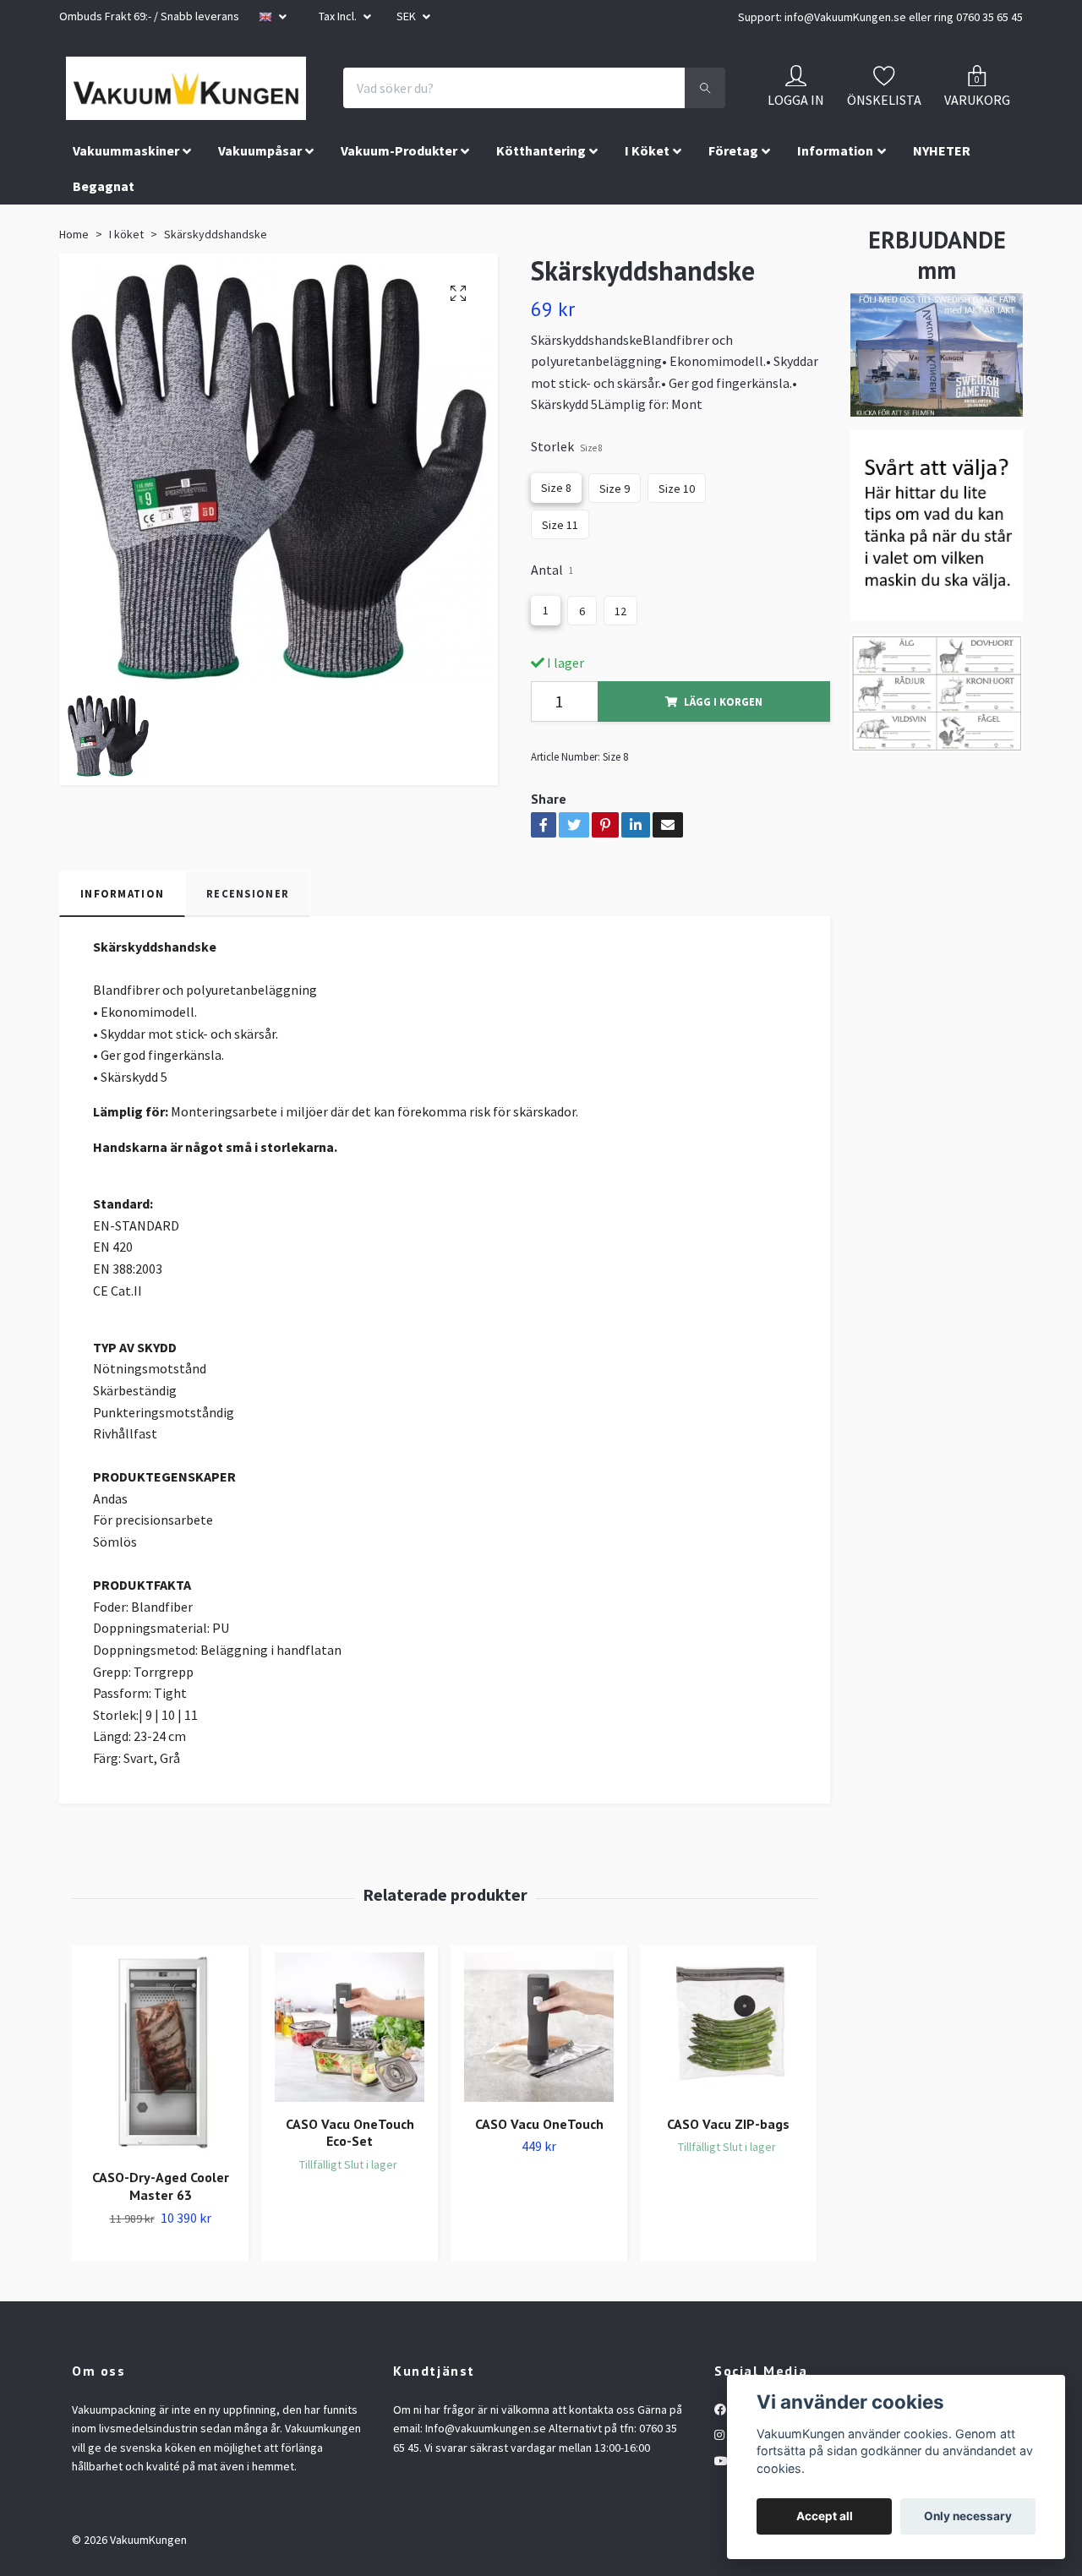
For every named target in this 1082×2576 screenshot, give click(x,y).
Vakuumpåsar (260, 246)
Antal (552, 665)
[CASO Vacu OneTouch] (539, 2123)
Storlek (567, 542)
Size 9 (615, 584)
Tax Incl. (339, 16)
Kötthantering (541, 246)
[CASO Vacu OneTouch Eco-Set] (350, 2123)
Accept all (825, 2516)
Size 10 (677, 584)
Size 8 (556, 583)
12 (620, 707)
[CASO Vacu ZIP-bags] (728, 2123)
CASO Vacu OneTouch (539, 2219)
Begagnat (104, 282)
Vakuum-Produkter (399, 246)
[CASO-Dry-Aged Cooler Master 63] (160, 2149)
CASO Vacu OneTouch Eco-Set (350, 2228)
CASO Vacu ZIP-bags (728, 2219)
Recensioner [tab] (248, 989)
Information (835, 246)
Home (74, 330)
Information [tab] (122, 989)
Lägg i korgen (723, 797)
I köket (126, 330)
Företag (733, 246)
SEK (407, 16)
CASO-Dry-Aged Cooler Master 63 (161, 2282)
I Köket (647, 246)
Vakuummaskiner (126, 246)
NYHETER (942, 246)
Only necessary (968, 2516)
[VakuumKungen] (279, 113)
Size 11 (560, 620)
